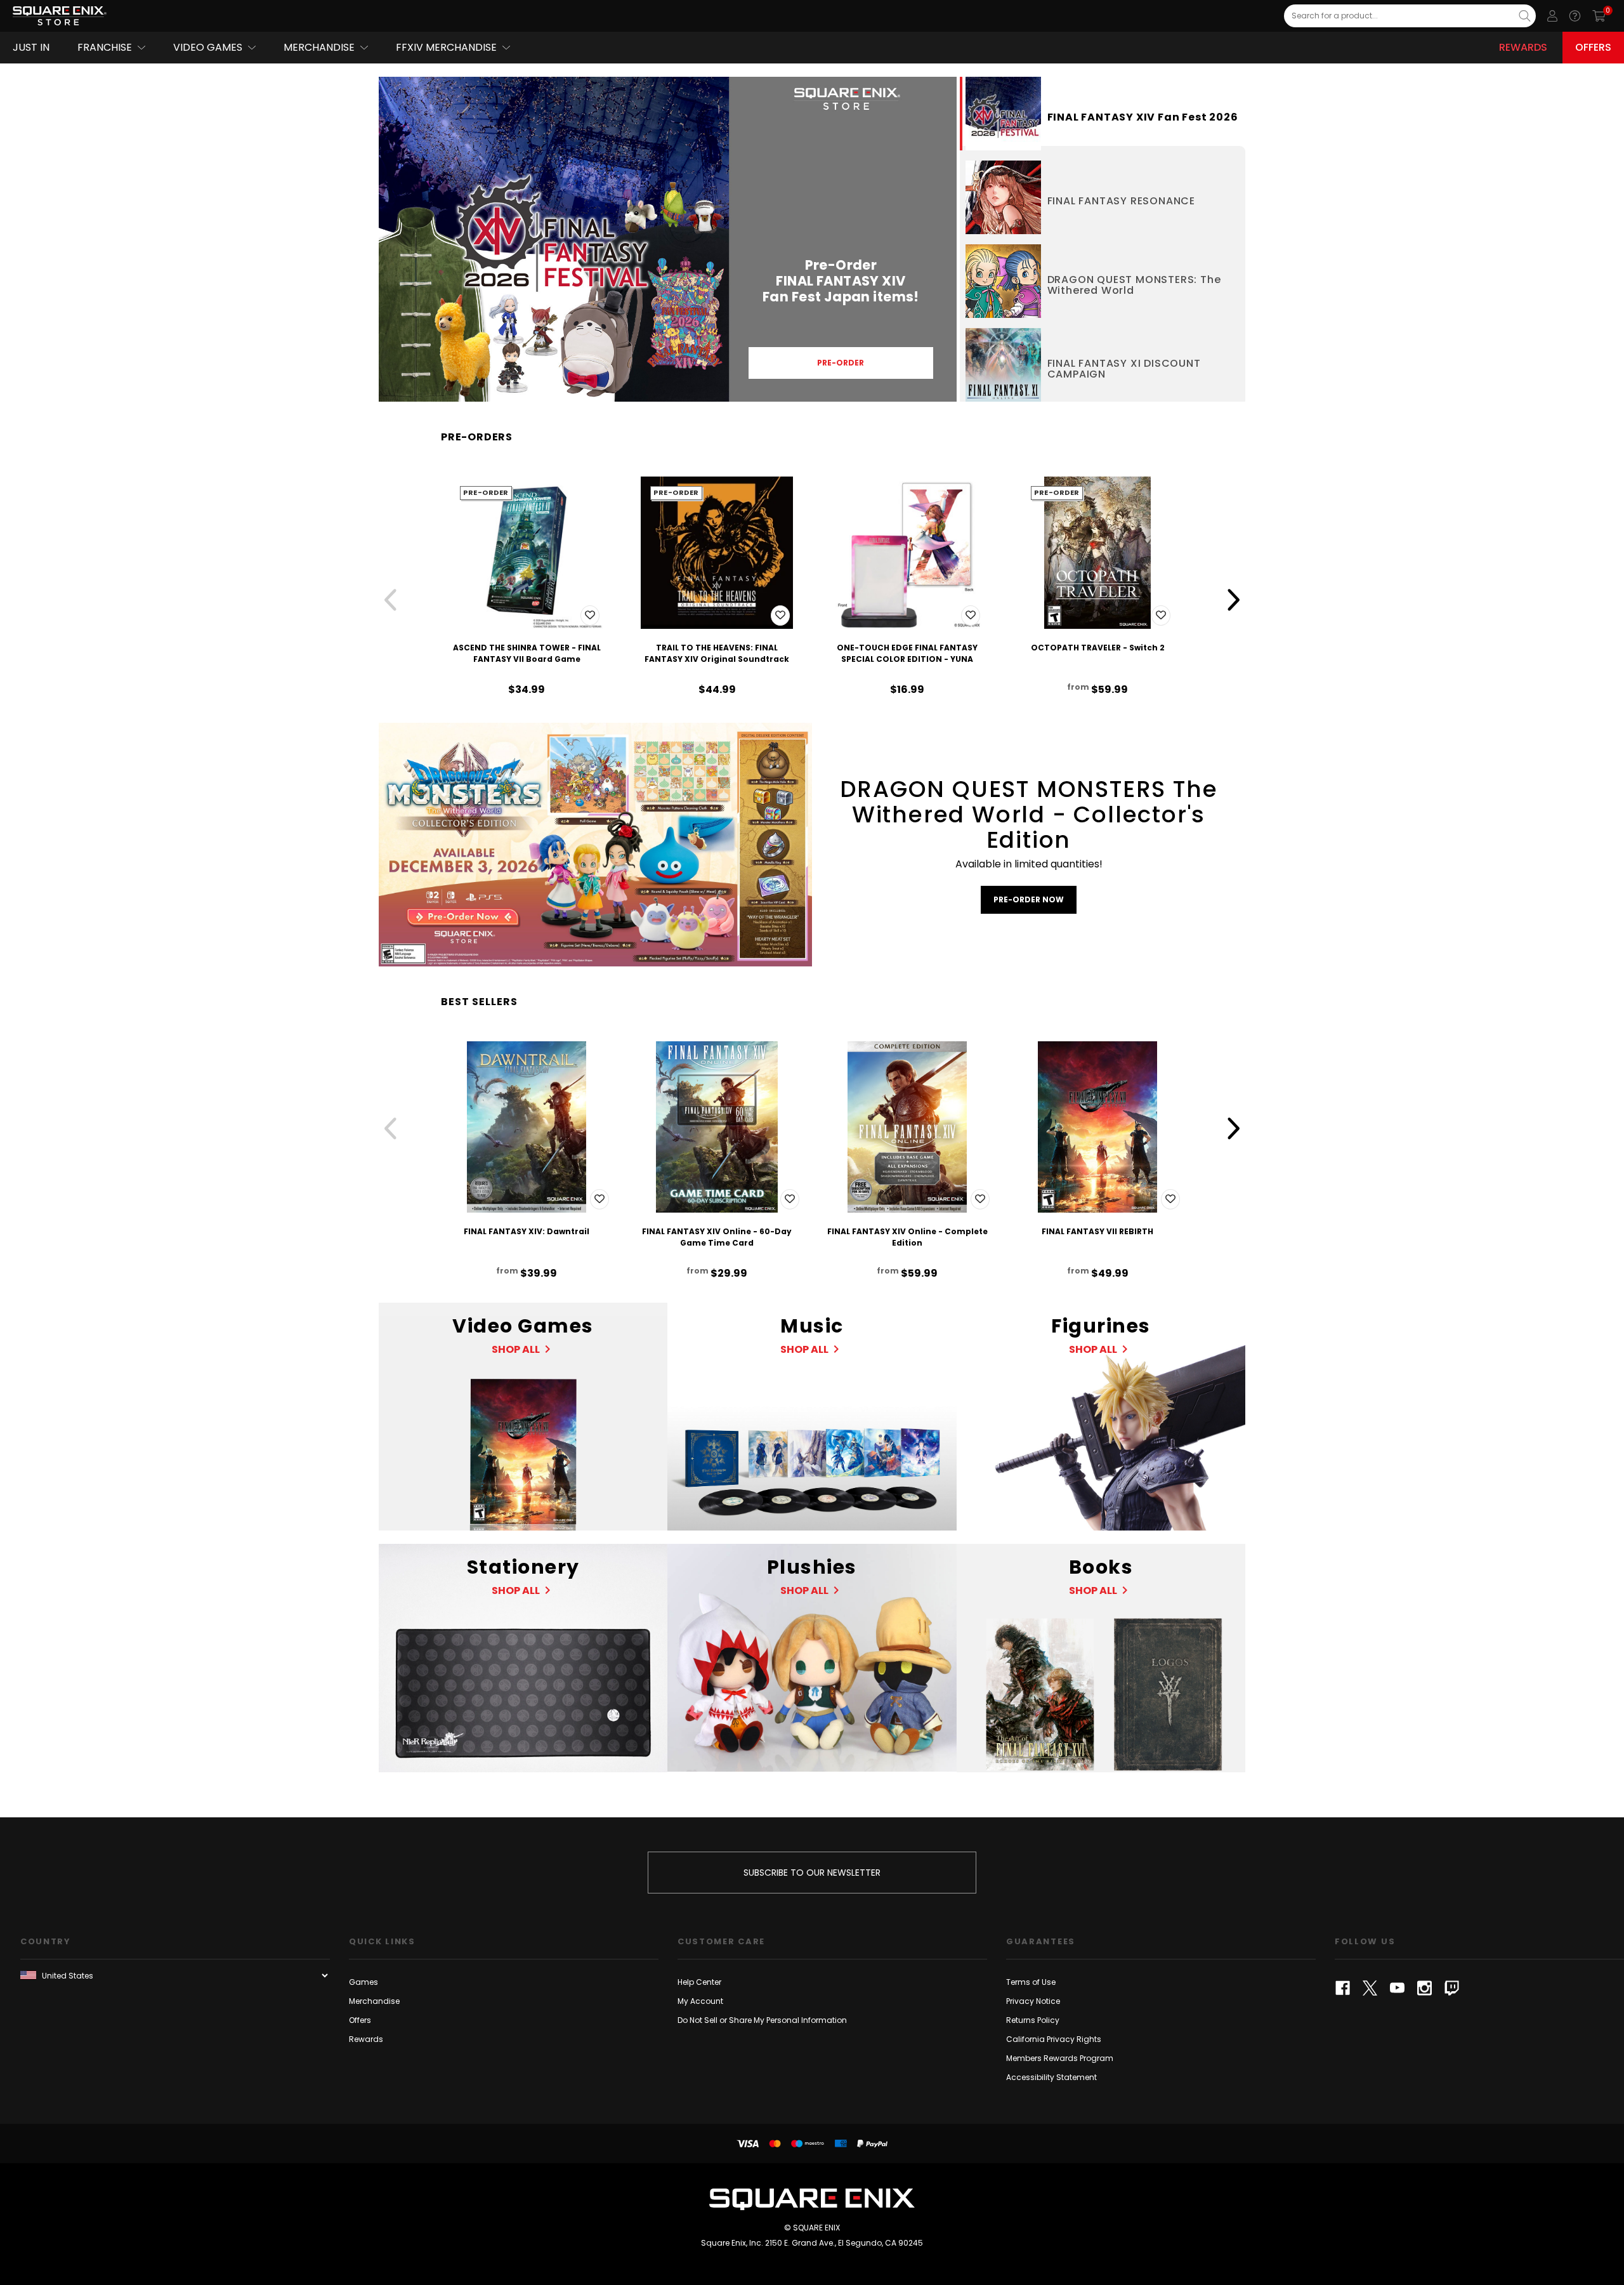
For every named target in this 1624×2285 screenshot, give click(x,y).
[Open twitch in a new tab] (1452, 1988)
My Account (700, 2001)
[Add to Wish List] (590, 616)
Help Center (699, 1982)
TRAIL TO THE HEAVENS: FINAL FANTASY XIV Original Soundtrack (717, 653)
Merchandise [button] (319, 47)
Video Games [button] (208, 47)
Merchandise (374, 2001)
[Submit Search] (1525, 16)
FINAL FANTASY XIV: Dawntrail (527, 1231)
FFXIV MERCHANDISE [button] (446, 47)
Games (363, 1982)
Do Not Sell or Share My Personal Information (762, 2020)
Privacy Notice (1033, 2001)
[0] (1599, 16)
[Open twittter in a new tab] (1370, 1988)
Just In (31, 47)
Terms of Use (1031, 1982)
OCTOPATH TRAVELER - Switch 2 (1098, 648)
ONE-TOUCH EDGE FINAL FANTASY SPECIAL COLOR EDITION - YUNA (907, 653)
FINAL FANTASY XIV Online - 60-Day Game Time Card (717, 1237)
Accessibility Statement (1051, 2077)
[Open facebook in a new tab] (1343, 1988)
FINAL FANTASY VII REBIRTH (1097, 1231)
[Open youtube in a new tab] (1397, 1988)
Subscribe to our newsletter (812, 1873)
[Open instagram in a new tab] (1424, 1988)
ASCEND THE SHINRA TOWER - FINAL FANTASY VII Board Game (527, 653)
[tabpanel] (668, 239)
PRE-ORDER (841, 363)
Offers (1593, 47)
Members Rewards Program (1060, 2058)
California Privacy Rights (1054, 2039)
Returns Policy (1033, 2020)
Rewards (1523, 47)
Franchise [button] (105, 47)
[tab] (1103, 114)
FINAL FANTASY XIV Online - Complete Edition (907, 1237)
